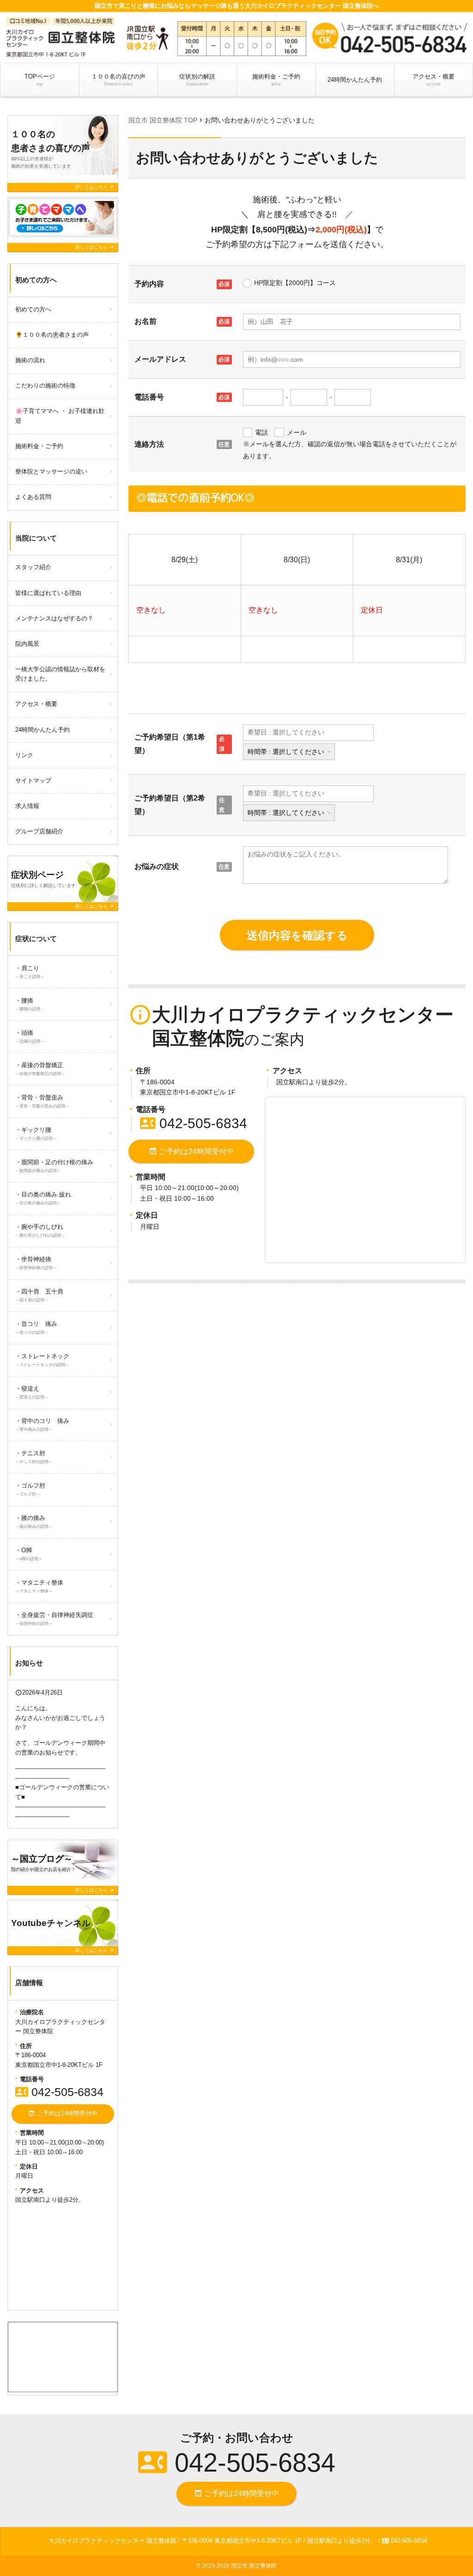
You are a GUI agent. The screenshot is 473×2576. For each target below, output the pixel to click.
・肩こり (30, 972)
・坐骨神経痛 (36, 1263)
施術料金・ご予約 (276, 80)
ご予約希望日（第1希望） (170, 744)
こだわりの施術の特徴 (45, 386)
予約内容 (149, 284)
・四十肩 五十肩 (39, 1295)
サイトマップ (33, 781)
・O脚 (29, 1554)
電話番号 (149, 397)
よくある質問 (33, 497)
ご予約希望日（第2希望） (170, 805)
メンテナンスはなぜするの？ (54, 618)
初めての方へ (33, 309)
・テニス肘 (34, 1457)
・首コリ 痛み (36, 1327)
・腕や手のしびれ (40, 1230)
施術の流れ (30, 360)
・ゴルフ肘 (30, 1489)
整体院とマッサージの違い (51, 471)
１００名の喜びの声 (118, 80)
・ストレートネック (42, 1360)
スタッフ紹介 (33, 567)
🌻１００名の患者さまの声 (52, 335)
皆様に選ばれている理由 (48, 593)
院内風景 (27, 644)
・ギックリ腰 (36, 1133)
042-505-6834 (194, 1123)
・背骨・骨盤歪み (42, 1101)
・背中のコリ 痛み (42, 1425)
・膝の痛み (34, 1522)
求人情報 (27, 806)
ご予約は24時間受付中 (191, 1151)
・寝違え (32, 1392)
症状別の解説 (200, 80)
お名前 (146, 321)
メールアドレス (160, 359)
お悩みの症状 (157, 866)
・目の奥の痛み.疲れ (43, 1198)
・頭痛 (30, 1036)
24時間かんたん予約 (355, 80)
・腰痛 (30, 1004)
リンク (24, 755)
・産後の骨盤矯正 (40, 1069)
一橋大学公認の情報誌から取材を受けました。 (60, 674)
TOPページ (40, 80)
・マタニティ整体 (39, 1586)
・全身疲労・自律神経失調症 (54, 1619)
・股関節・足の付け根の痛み (54, 1166)
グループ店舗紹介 (39, 831)
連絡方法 (149, 444)
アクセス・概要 (434, 80)
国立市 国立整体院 (254, 2566)
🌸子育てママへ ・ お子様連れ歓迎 (60, 416)
